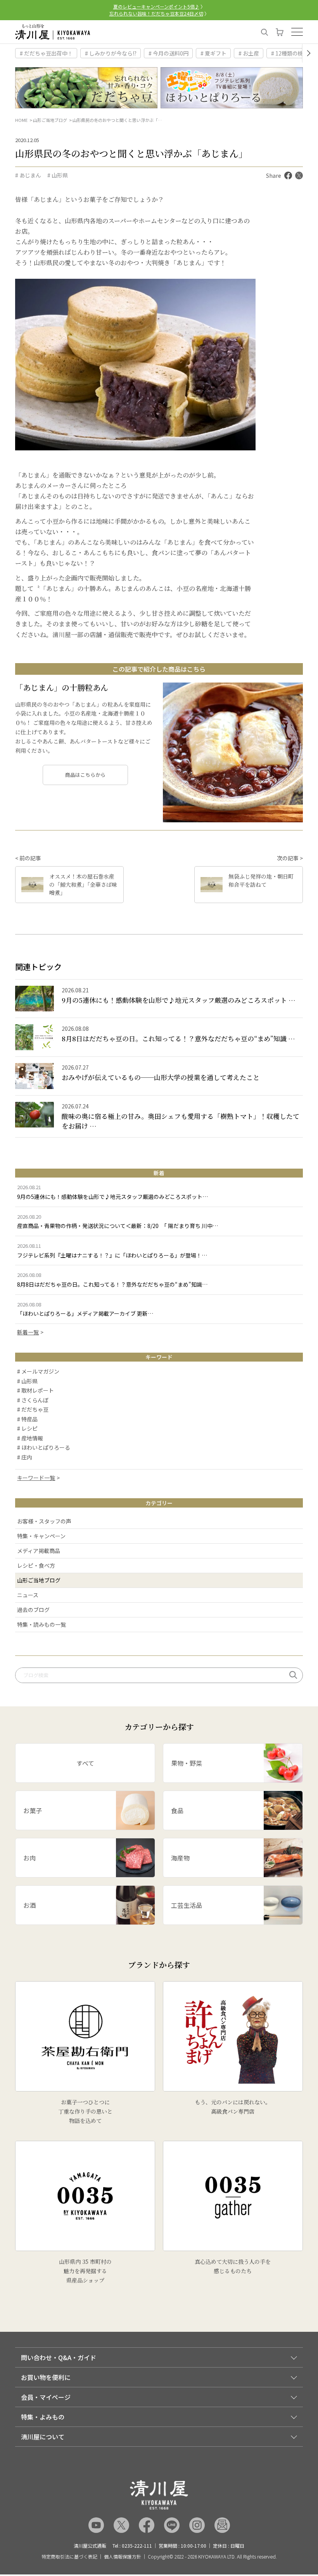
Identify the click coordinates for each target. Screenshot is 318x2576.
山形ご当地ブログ (50, 120)
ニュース (28, 1595)
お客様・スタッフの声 (44, 1521)
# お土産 (249, 53)
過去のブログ (33, 1610)
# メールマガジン (38, 1372)
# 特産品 (27, 1419)
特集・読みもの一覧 (41, 1624)
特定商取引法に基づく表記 (69, 2557)
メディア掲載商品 (39, 1551)
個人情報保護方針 (123, 2557)
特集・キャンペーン (41, 1536)
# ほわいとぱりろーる (44, 1448)
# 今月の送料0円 (169, 53)
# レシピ (27, 1429)
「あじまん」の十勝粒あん (62, 687)
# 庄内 (25, 1457)
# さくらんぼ (33, 1400)
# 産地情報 (30, 1438)
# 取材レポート (35, 1391)
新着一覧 (28, 1332)
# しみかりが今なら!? (111, 53)
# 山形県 (58, 175)
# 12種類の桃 (287, 53)
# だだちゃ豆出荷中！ (46, 53)
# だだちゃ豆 (33, 1410)
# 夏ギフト (213, 53)
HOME (21, 120)
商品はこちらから (85, 775)
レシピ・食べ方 (36, 1565)
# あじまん (28, 175)
